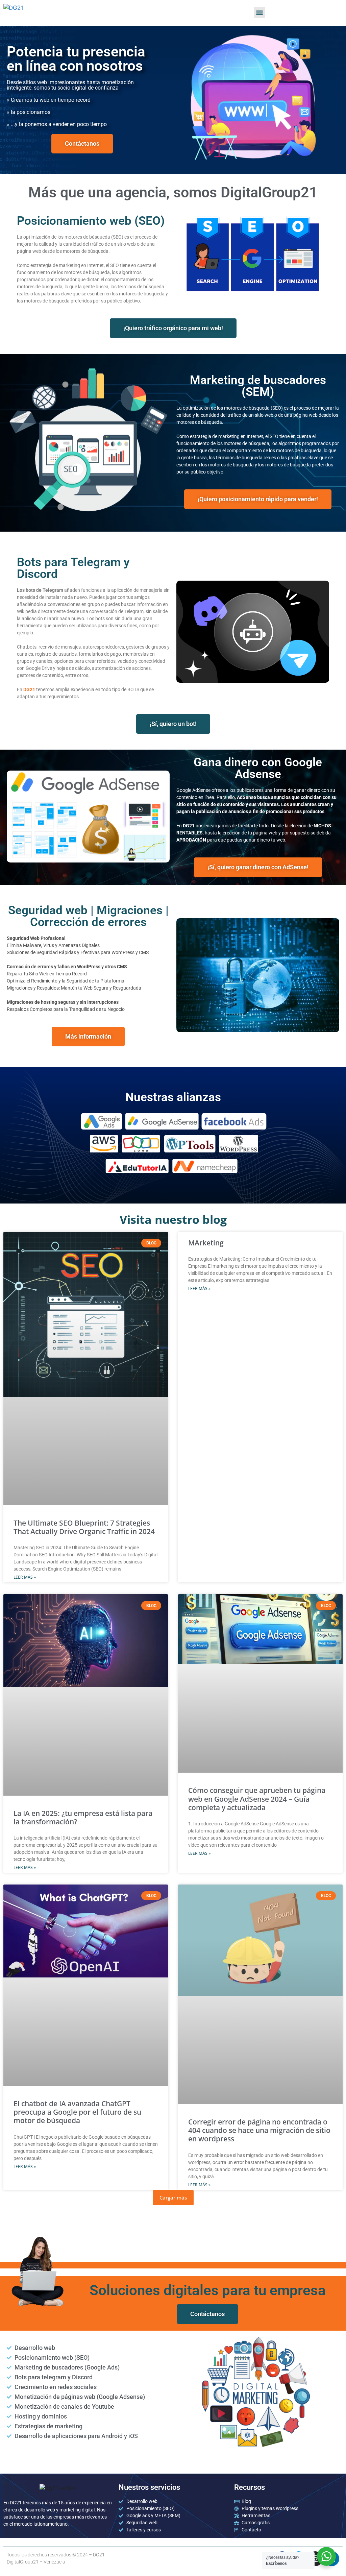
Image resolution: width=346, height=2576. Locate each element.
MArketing (206, 1243)
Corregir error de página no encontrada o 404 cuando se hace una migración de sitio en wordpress (259, 2130)
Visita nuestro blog (173, 1219)
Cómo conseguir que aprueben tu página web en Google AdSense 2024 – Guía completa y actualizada (257, 1799)
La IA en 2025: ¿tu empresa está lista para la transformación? (83, 1817)
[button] (260, 12)
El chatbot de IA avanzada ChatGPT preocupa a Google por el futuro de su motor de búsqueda (77, 2112)
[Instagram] (315, 2559)
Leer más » (25, 1577)
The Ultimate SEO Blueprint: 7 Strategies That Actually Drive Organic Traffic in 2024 (84, 1527)
